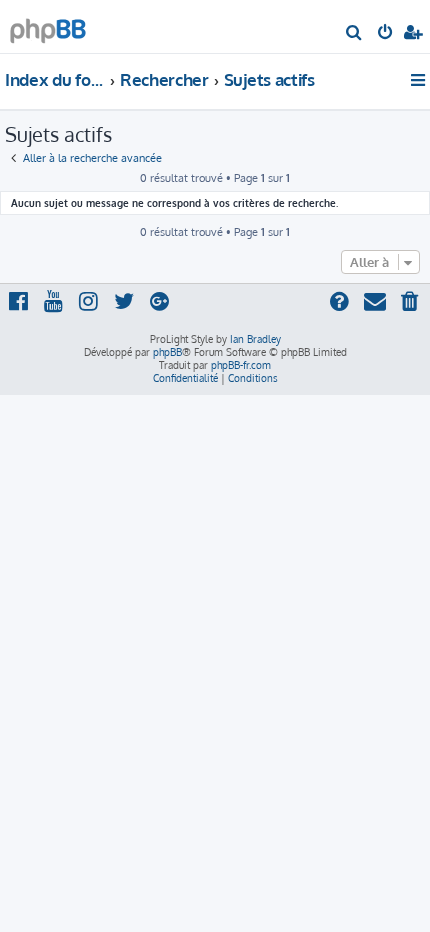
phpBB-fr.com (241, 365)
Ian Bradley (255, 339)
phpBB (167, 352)
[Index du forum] (48, 25)
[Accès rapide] (419, 80)
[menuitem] (354, 34)
